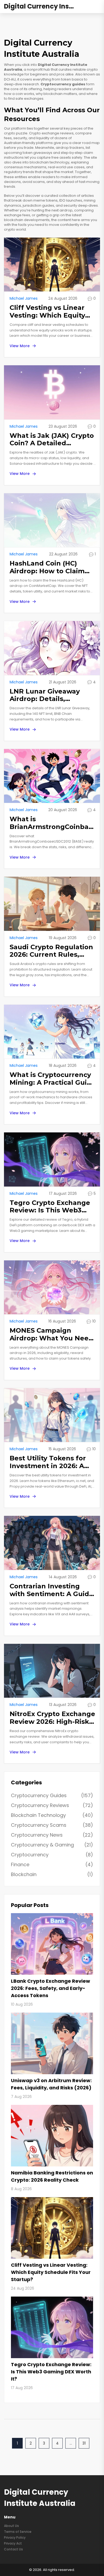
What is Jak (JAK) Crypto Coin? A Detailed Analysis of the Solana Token (52, 440)
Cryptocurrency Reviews (52, 1805)
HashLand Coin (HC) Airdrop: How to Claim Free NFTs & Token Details (47, 567)
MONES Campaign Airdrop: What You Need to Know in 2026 (51, 1335)
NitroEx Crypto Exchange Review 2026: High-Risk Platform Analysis (52, 1718)
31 (84, 2443)
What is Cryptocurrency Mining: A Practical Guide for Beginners (53, 1079)
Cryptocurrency (52, 1855)
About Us (11, 2526)
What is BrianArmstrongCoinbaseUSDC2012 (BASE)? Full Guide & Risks (53, 823)
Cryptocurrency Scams (52, 1825)
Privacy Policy (15, 2537)
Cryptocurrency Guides (52, 1795)
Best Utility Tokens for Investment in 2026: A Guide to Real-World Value (48, 1462)
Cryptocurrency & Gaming (52, 1845)
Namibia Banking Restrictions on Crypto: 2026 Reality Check (52, 2176)
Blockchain (52, 1874)
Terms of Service (18, 2532)
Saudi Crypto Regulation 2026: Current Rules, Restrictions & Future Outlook (51, 951)
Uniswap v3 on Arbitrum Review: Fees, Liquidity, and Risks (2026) (51, 2084)
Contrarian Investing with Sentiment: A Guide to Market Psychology (51, 1590)
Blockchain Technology (52, 1815)
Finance (52, 1864)
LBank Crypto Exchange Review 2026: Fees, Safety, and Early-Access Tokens (51, 1988)
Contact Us (13, 2549)
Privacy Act (13, 2543)
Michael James (24, 298)
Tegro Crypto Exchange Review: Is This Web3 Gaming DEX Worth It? (50, 1207)
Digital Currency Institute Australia (44, 7)
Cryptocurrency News (52, 1835)
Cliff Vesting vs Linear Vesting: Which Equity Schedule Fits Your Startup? (47, 312)
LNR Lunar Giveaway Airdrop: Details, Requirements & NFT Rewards (45, 695)
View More (20, 346)
